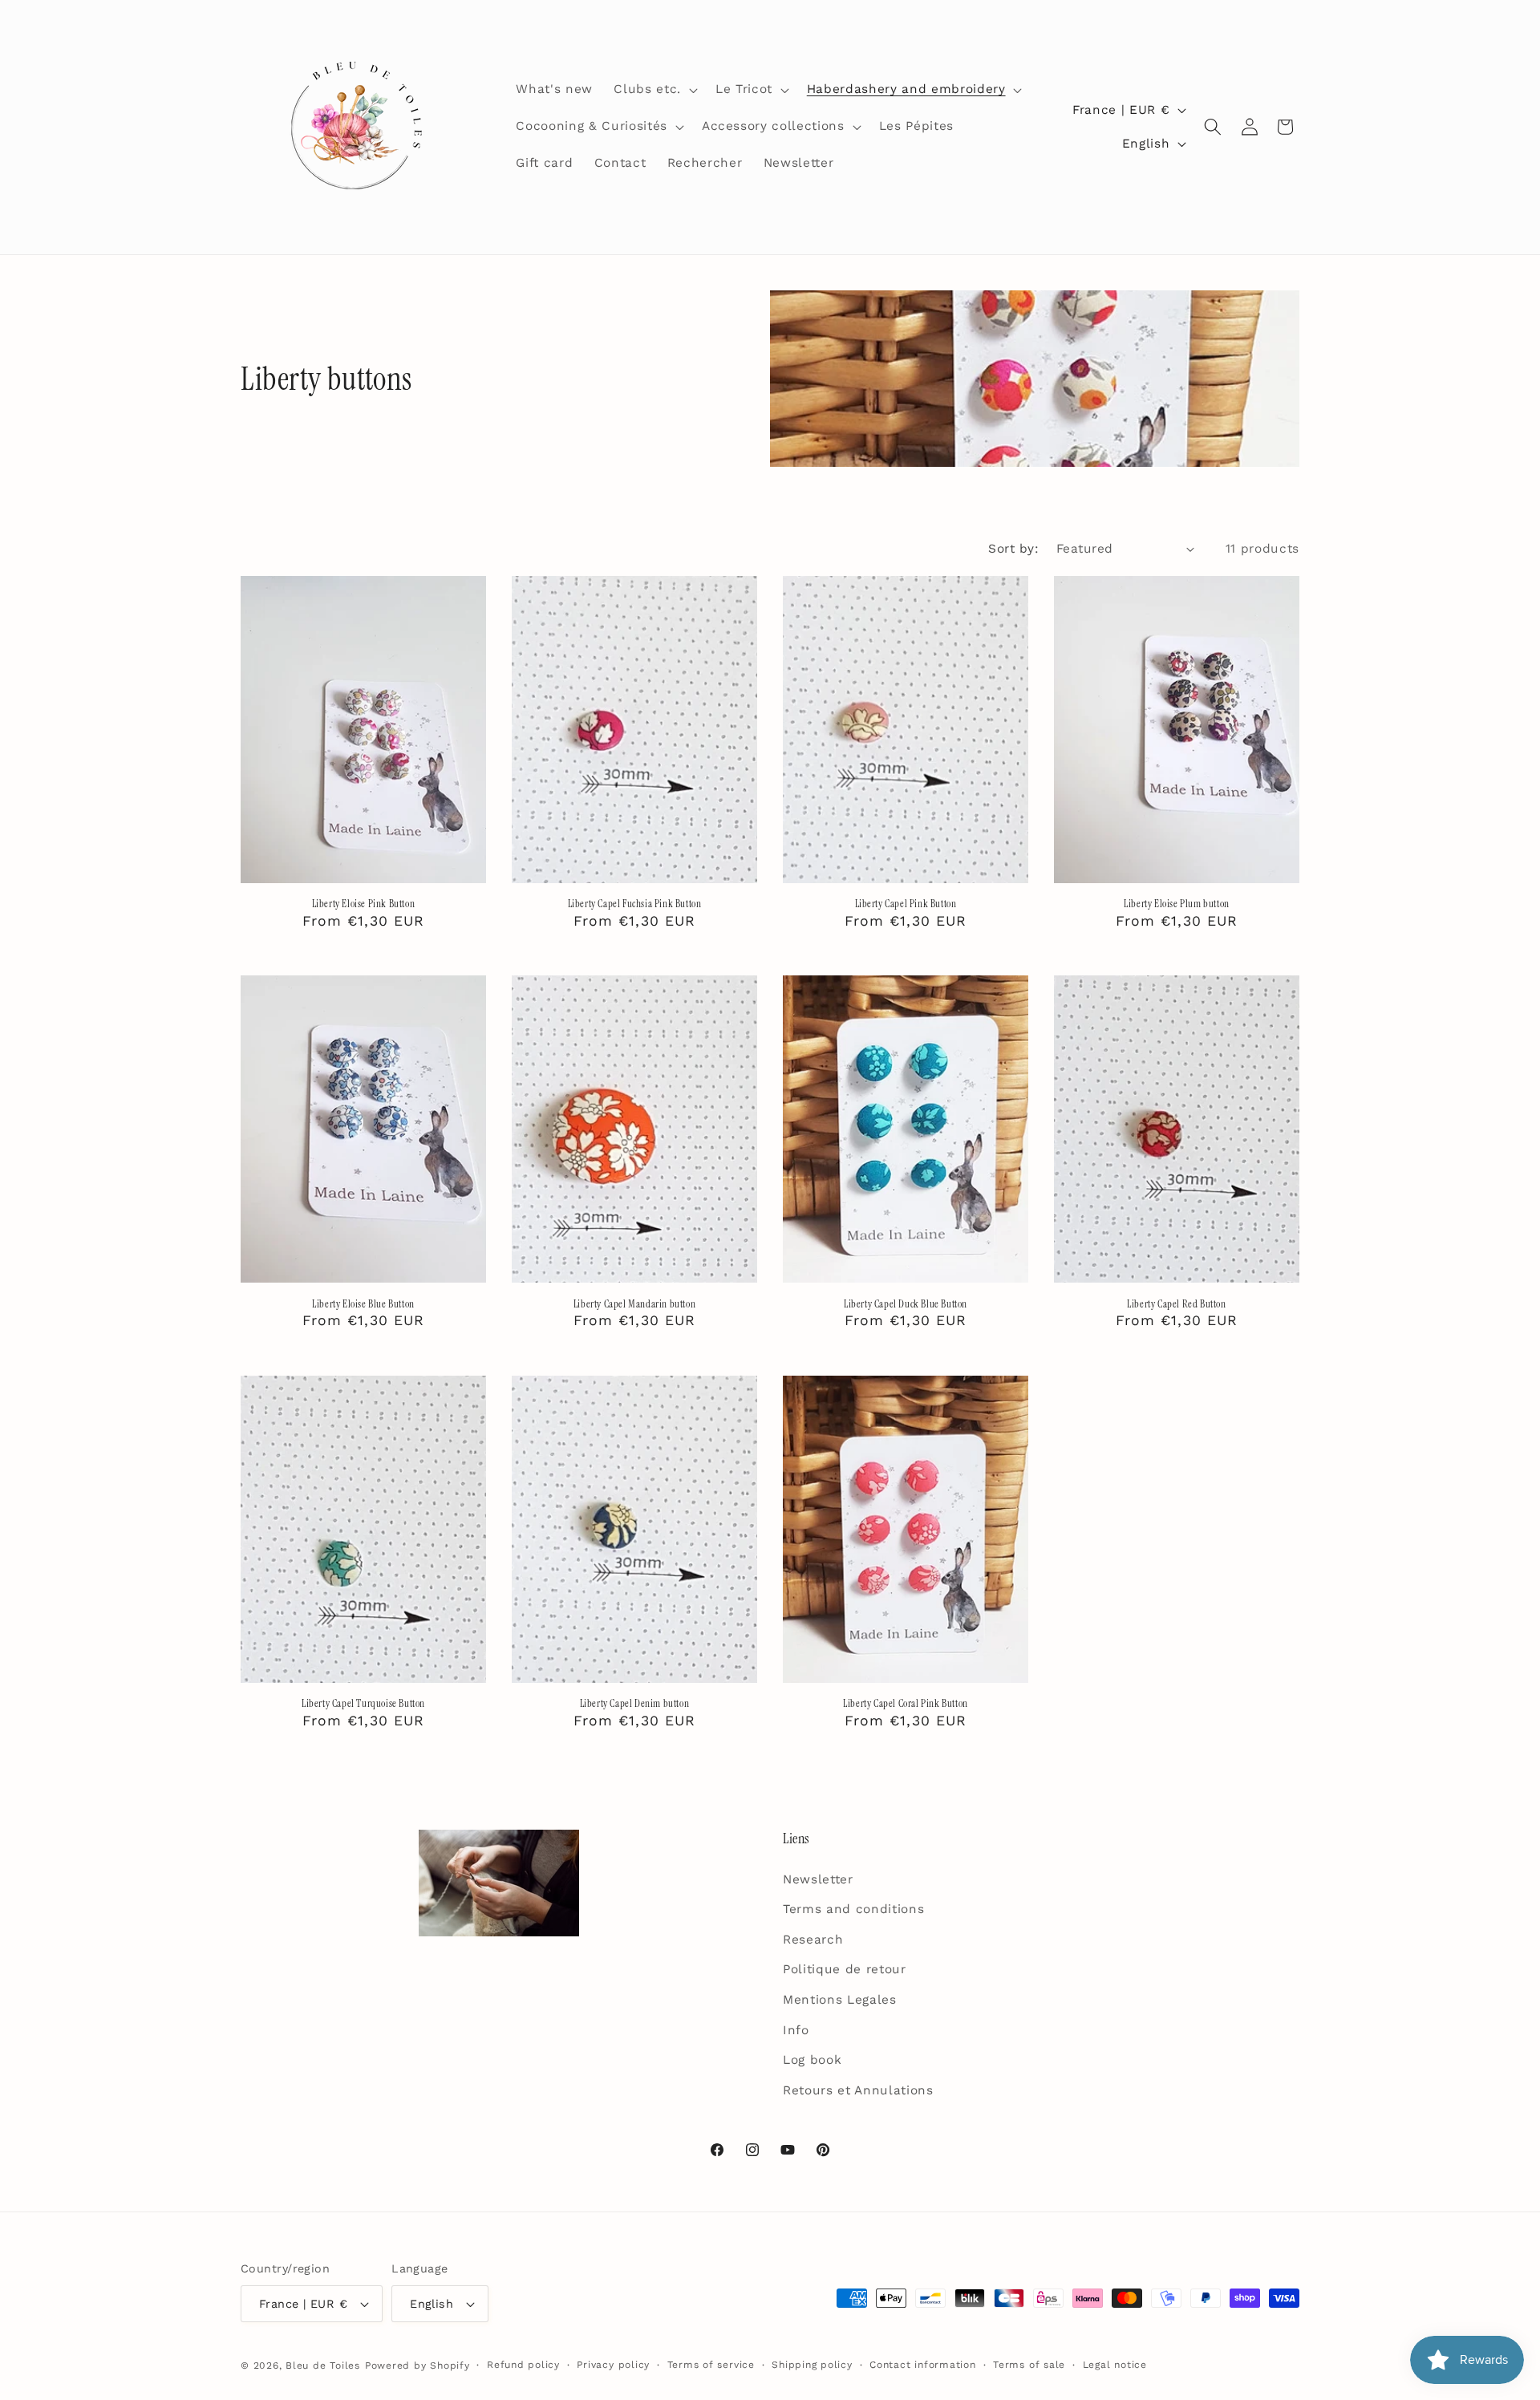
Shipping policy (812, 2365)
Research (813, 1940)
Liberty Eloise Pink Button (364, 904)
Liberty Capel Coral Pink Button (906, 1704)
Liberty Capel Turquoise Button (363, 1704)
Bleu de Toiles (323, 2366)
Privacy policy (613, 2365)
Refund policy (523, 2365)
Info (796, 2030)
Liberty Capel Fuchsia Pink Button (635, 904)
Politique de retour (845, 1969)
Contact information (923, 2365)
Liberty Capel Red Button (1176, 1304)
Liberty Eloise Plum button (1177, 904)
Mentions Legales (840, 2000)
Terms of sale (1029, 2365)
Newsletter (818, 1879)
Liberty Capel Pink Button (906, 904)
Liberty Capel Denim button (635, 1704)
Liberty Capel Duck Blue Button (906, 1304)
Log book (812, 2060)
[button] (654, 90)
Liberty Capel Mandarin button (634, 1304)
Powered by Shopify (417, 2366)
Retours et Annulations (858, 2090)
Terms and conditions (853, 1909)
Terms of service (711, 2365)
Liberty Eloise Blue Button (363, 1304)
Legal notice (1115, 2365)
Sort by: (1013, 549)
